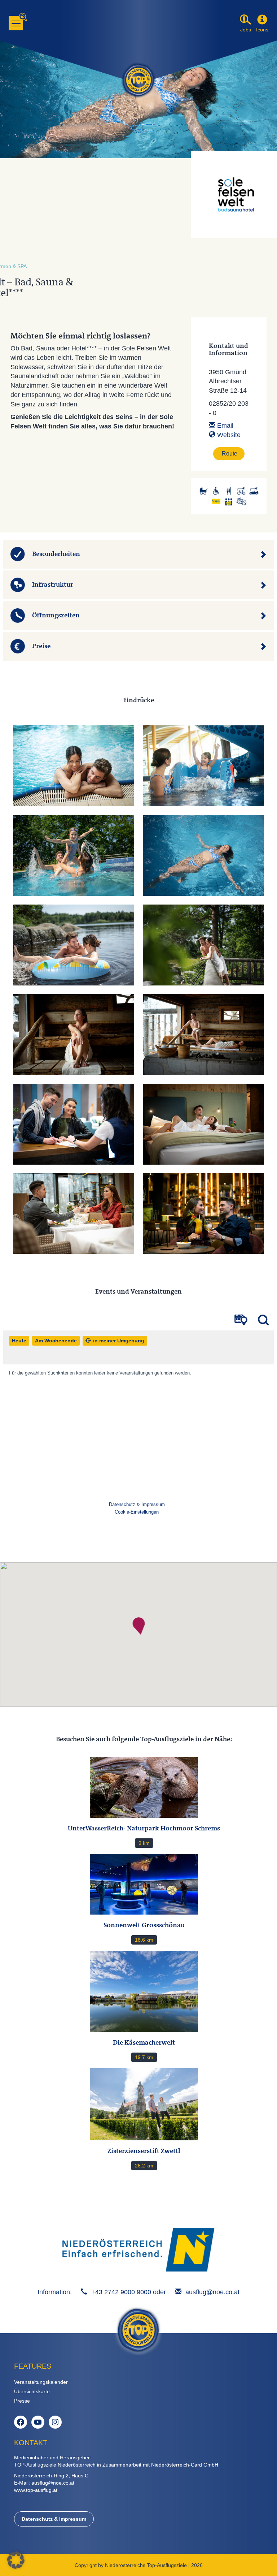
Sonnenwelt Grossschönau (144, 1925)
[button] (262, 20)
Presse (22, 2401)
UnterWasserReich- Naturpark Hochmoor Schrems (144, 1828)
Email (224, 426)
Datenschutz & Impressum (54, 2519)
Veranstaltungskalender (41, 2382)
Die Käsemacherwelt (144, 2042)
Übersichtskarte (32, 2391)
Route (230, 454)
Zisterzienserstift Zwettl (144, 2151)
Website (228, 435)
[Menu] (16, 23)
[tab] (138, 554)
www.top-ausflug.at (36, 2490)
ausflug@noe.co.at (212, 2292)
